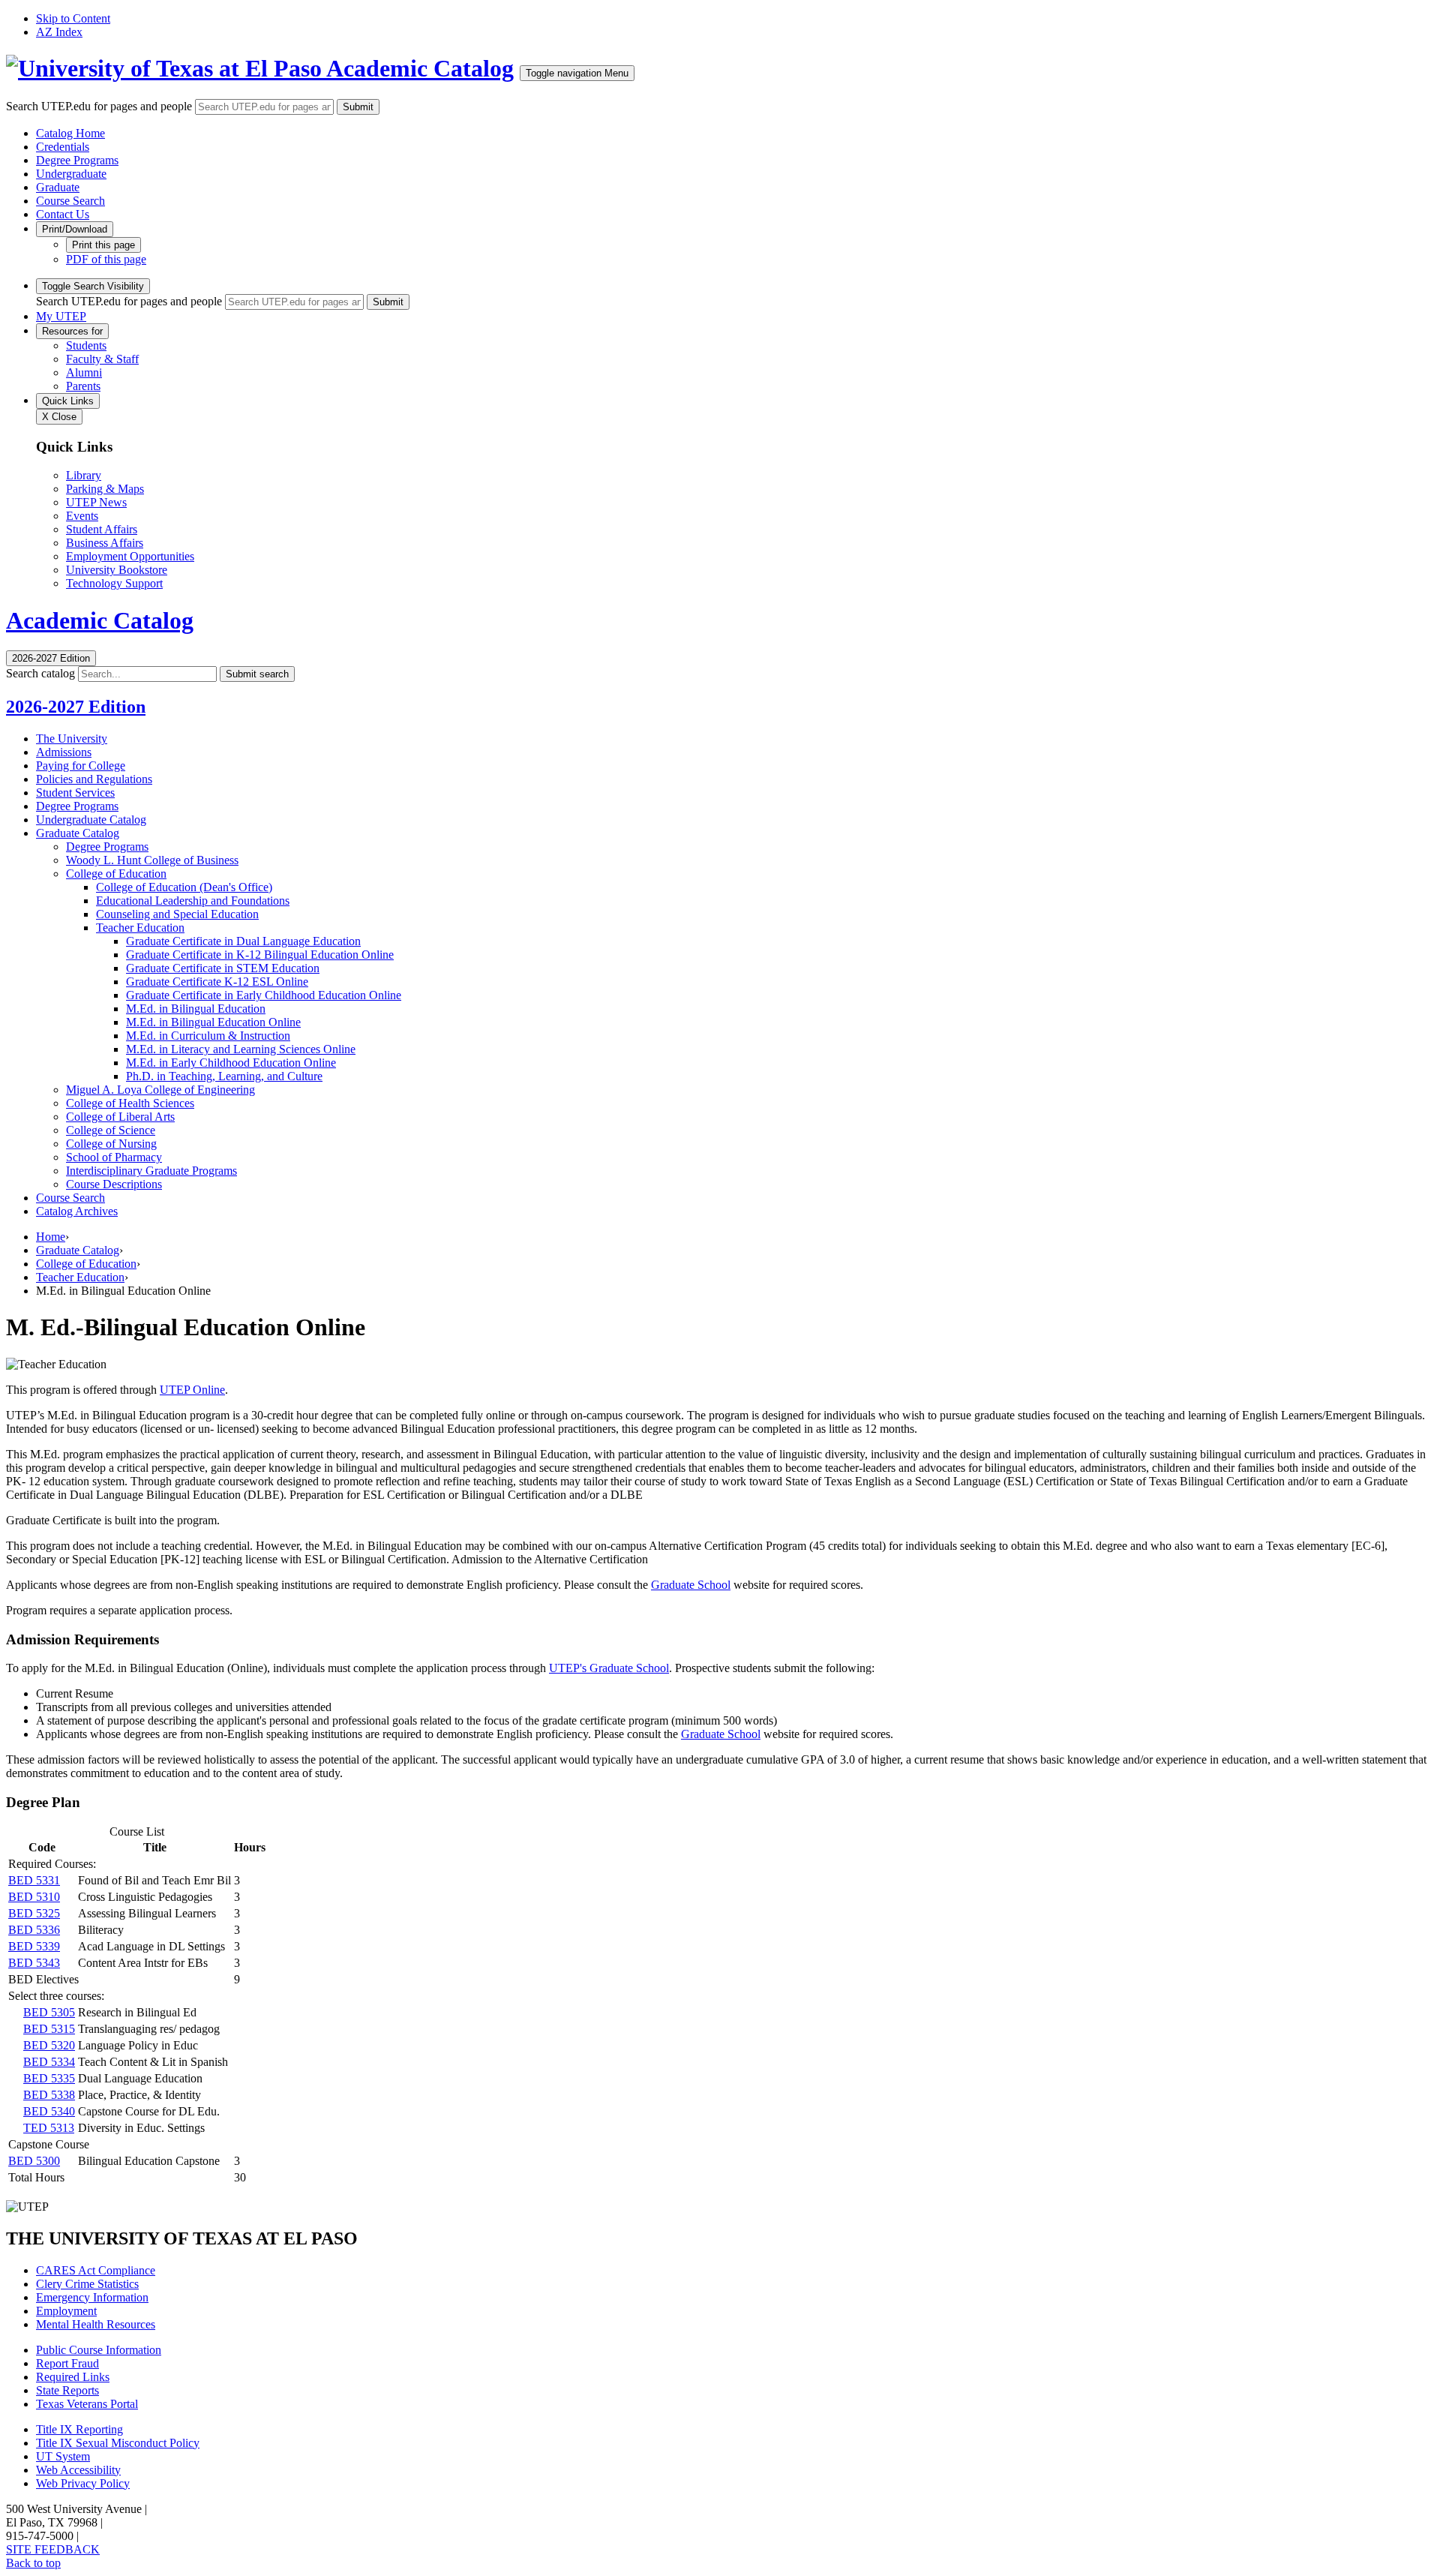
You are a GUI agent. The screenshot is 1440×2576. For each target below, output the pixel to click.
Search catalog (40, 673)
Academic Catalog (420, 68)
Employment (66, 2311)
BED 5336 (34, 1930)
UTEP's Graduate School (609, 1668)
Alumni (84, 372)
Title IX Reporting (79, 2429)
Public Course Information (99, 2350)
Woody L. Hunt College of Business (152, 860)
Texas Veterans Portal (87, 2404)
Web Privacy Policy (83, 2483)
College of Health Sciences (130, 1103)
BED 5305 (49, 2012)
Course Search (70, 201)
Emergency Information (92, 2297)
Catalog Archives (77, 1211)
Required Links (73, 2377)
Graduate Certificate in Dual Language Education (243, 941)
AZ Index (59, 32)
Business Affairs (105, 543)
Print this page (103, 245)
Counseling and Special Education (177, 914)
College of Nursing (111, 1144)
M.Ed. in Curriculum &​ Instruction (208, 1036)
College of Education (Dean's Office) (184, 887)
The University (72, 739)
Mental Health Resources (96, 2324)
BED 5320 (49, 2045)
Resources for (72, 331)
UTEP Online (192, 1390)
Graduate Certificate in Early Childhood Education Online (264, 995)
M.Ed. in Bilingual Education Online (213, 1022)
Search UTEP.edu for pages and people (99, 106)
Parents (83, 386)
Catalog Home (70, 133)
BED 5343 (34, 1963)
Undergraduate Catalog (91, 820)
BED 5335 (49, 2078)
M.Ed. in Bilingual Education (196, 1009)
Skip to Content (73, 18)
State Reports (67, 2390)
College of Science (111, 1130)
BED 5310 (34, 1897)
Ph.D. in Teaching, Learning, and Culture (224, 1076)
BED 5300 (34, 2161)
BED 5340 (49, 2111)
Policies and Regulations (94, 779)
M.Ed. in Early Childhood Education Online (231, 1063)
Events (82, 516)
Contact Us (63, 214)
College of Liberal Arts (120, 1117)
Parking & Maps (105, 489)
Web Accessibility (78, 2470)
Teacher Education (140, 928)
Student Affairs (102, 529)
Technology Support (114, 583)
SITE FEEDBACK (53, 2549)
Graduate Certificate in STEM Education (223, 968)
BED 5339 (34, 1946)
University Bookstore (117, 570)
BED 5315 (49, 2029)
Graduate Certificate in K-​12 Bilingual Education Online (260, 955)
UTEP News (96, 502)
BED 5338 (49, 2095)
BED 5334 (49, 2062)
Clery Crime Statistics (87, 2284)
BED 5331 (34, 1880)
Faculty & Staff (102, 359)
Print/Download (75, 229)
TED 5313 (49, 2128)
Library (84, 475)
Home (51, 1237)
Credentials (63, 147)
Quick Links (68, 401)
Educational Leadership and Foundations (193, 901)
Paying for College (81, 766)
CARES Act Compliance (96, 2270)
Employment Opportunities (130, 556)
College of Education (116, 874)
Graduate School (691, 1585)
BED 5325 (34, 1913)
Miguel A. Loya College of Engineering (160, 1090)
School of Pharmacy (114, 1157)
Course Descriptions (114, 1184)
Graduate (58, 187)
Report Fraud (67, 2363)
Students (86, 345)
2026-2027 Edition (76, 707)
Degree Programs (77, 160)
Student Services (75, 793)
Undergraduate (71, 174)
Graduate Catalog (78, 833)
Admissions (64, 752)
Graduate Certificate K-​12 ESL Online (217, 982)
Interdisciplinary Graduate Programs (151, 1171)
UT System (63, 2456)
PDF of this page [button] (106, 259)
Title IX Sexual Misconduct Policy (118, 2443)
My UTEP (61, 316)
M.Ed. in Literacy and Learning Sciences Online (241, 1049)
